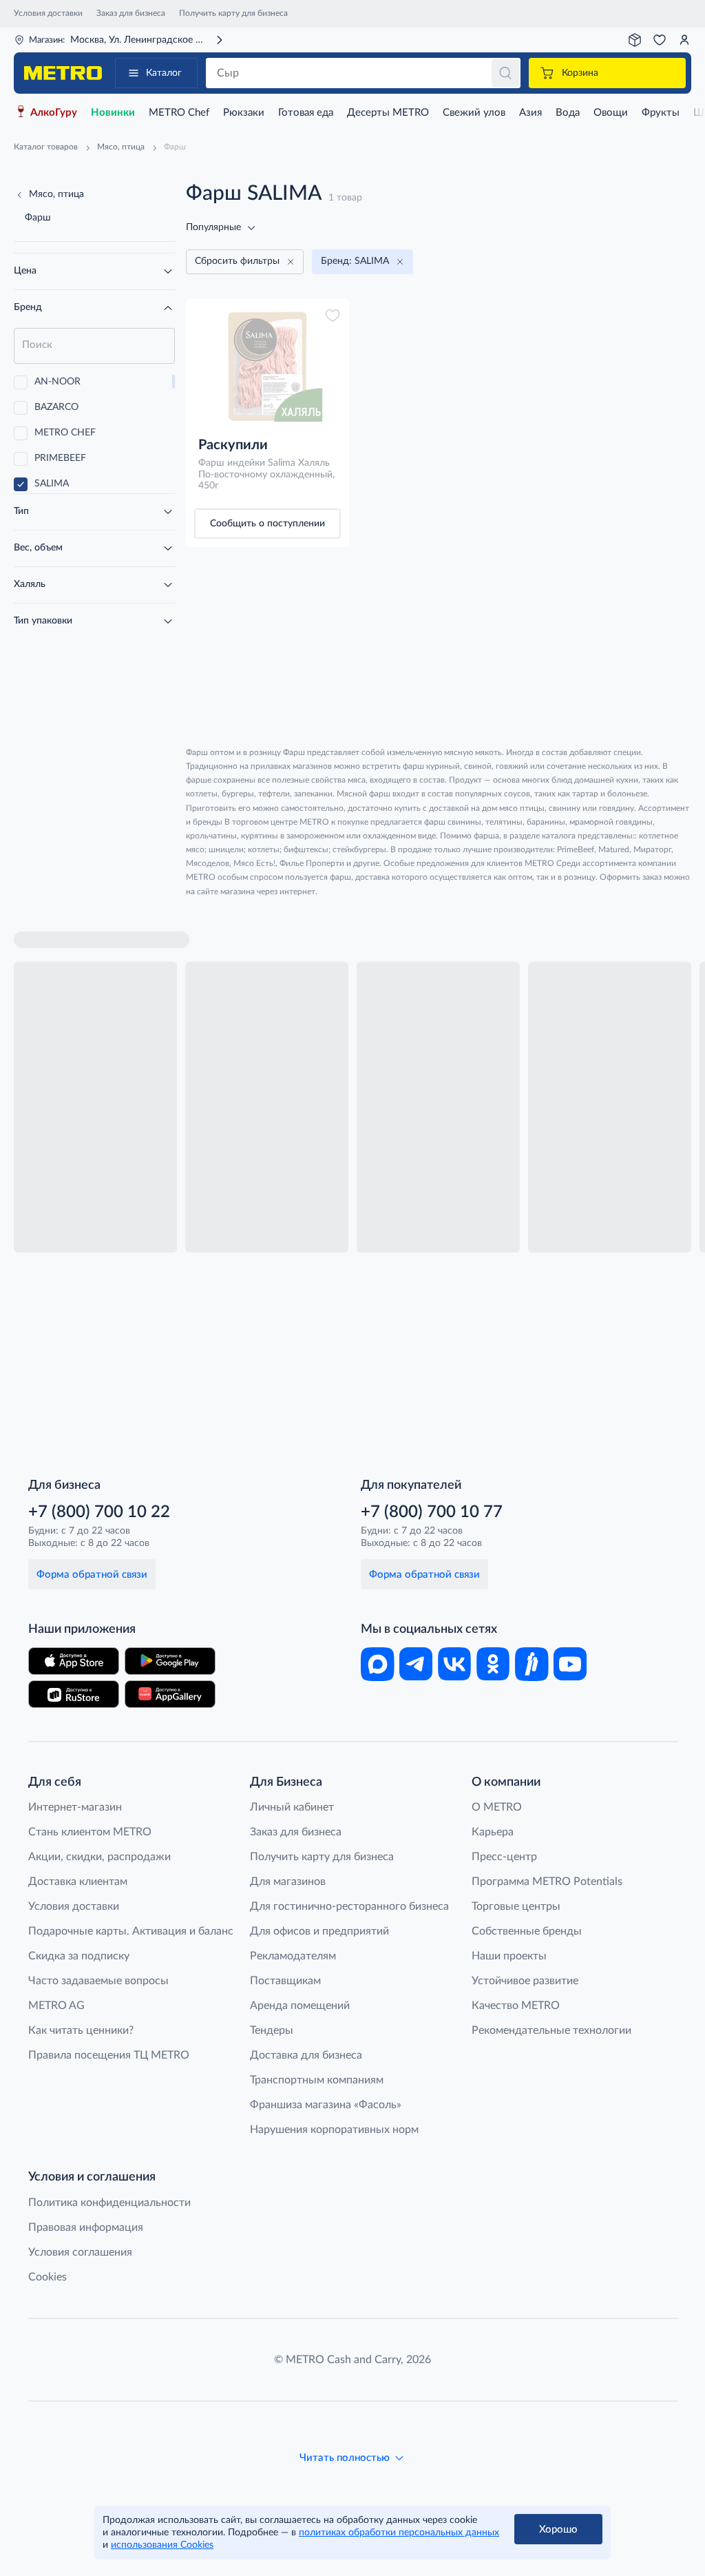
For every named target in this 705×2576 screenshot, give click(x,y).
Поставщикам (285, 1981)
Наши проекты (509, 1956)
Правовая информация (86, 2227)
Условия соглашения (80, 2252)
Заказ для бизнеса (131, 13)
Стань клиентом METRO (90, 1832)
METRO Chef (179, 113)
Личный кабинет (292, 1807)
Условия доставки (48, 13)
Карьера (493, 1832)
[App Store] (74, 1661)
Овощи (611, 113)
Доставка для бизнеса (306, 2055)
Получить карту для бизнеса (233, 13)
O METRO (497, 1807)
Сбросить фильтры (237, 261)
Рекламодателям (293, 1956)
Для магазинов (288, 1882)
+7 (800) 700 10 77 (432, 1512)
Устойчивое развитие (525, 1981)
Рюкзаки (244, 113)
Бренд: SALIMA (355, 261)
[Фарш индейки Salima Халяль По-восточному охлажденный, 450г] (267, 367)
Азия (530, 113)
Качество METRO (516, 2006)
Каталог (164, 73)
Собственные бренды (527, 1931)
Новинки (113, 113)
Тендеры (272, 2030)
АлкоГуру (54, 113)
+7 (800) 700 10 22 (99, 1512)
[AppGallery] (170, 1694)
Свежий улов (474, 113)
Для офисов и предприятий (319, 1931)
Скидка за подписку (79, 1956)
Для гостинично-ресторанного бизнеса (349, 1906)
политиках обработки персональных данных (399, 2533)
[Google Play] (170, 1661)
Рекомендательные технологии (551, 2030)
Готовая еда (306, 113)
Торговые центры (516, 1906)
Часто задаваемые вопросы (98, 1981)
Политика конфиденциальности (109, 2203)
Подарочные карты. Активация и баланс (131, 1931)
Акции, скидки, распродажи (99, 1857)
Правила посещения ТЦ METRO (109, 2055)
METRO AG (56, 2006)
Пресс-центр (504, 1857)
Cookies (48, 2277)
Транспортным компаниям (317, 2080)
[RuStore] (74, 1694)
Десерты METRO (388, 113)
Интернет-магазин (75, 1807)
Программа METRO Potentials (547, 1882)
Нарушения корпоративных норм (334, 2130)
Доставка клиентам (78, 1882)
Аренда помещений (300, 2006)
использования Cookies (162, 2545)
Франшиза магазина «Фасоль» (326, 2105)
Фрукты (661, 113)
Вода (568, 113)
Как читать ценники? (81, 2030)
